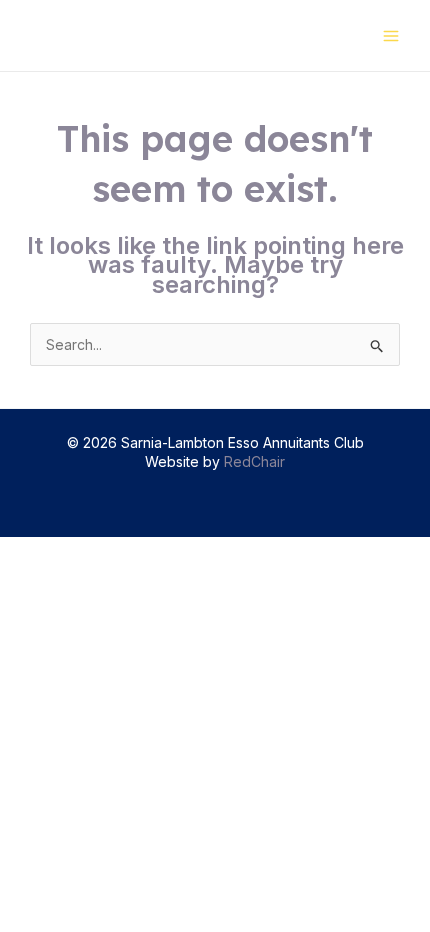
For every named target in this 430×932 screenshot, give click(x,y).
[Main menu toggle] (390, 35)
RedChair (254, 461)
